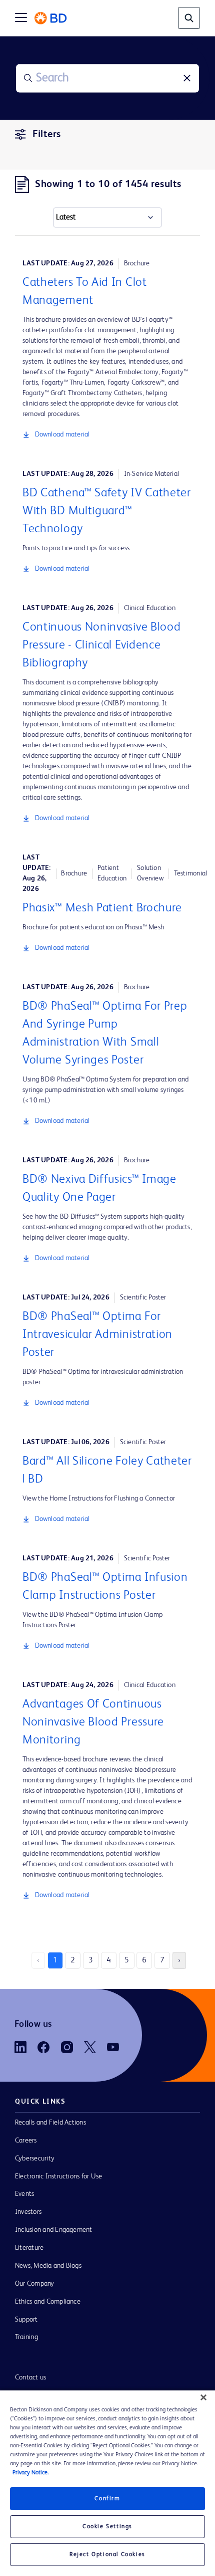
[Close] (203, 2397)
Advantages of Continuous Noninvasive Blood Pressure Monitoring (93, 1722)
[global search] (189, 18)
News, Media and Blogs (48, 2266)
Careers (26, 2141)
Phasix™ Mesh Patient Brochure (102, 908)
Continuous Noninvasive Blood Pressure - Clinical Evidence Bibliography (101, 645)
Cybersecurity (35, 2158)
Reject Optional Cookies (107, 2555)
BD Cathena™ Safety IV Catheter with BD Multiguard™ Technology (107, 511)
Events (24, 2194)
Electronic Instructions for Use (58, 2176)
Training (26, 2337)
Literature (29, 2248)
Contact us (30, 2377)
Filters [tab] (47, 135)
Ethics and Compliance (48, 2302)
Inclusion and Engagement (54, 2230)
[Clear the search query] (187, 78)
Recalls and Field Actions (50, 2123)
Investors (28, 2212)
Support (26, 2320)
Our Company (35, 2284)
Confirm (107, 2499)
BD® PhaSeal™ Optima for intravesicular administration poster (97, 1335)
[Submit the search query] (28, 78)
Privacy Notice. (30, 2473)
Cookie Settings (107, 2527)
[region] (107, 2483)
